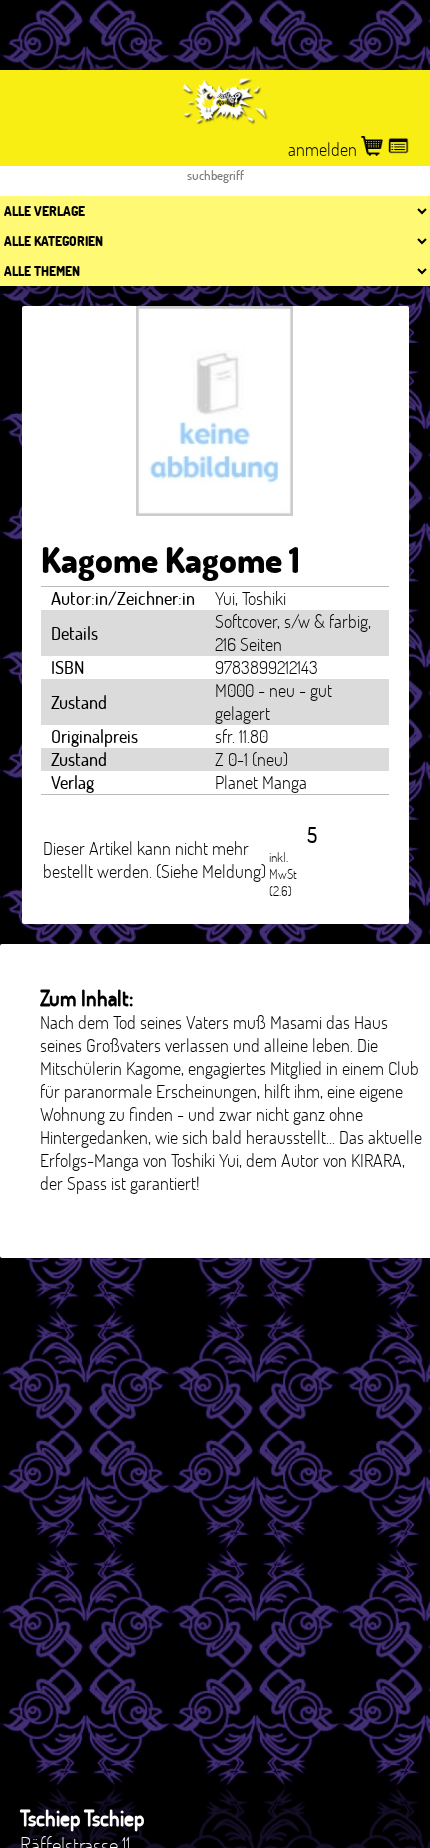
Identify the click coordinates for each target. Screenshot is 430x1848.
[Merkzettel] (398, 149)
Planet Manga (261, 782)
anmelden (324, 149)
